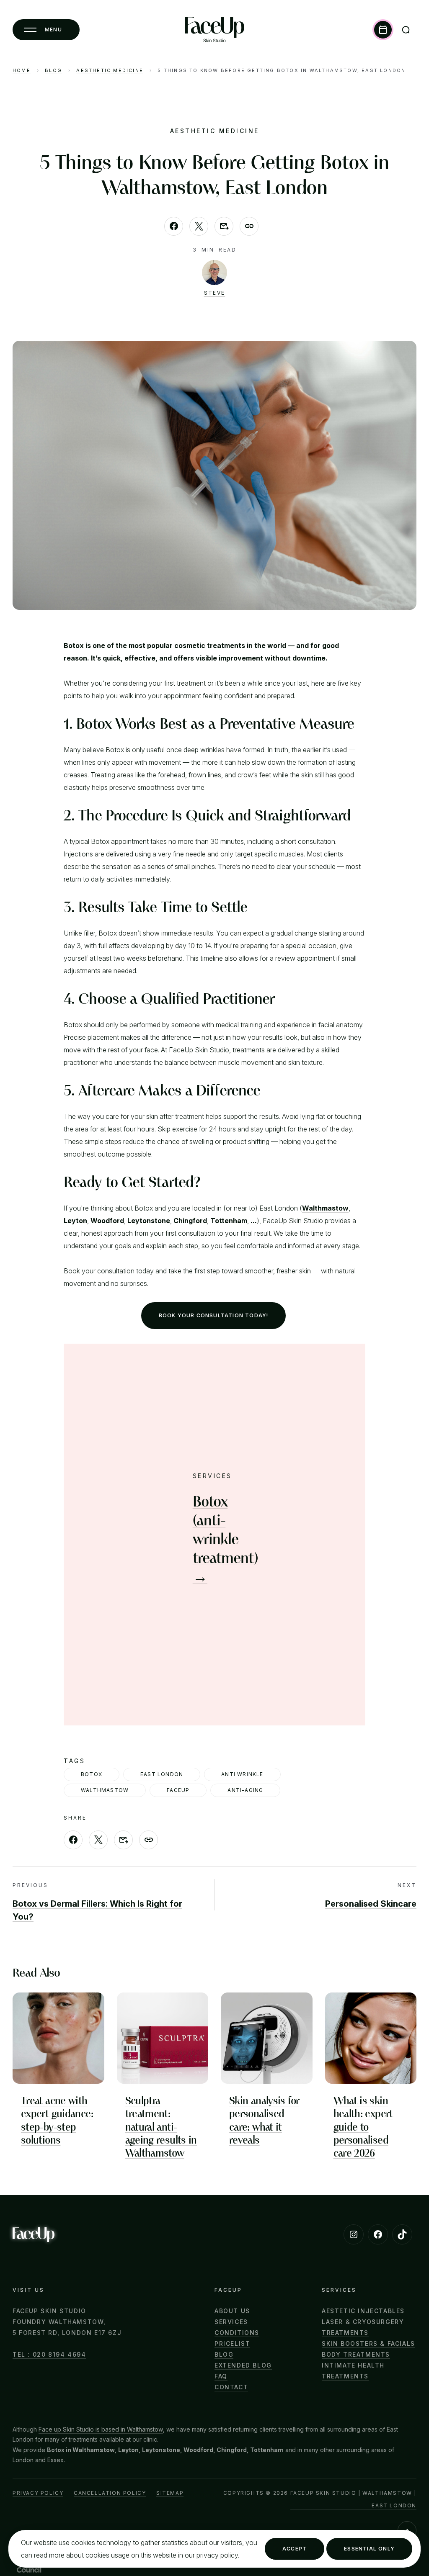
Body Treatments (356, 2354)
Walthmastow (105, 1790)
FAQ (221, 2376)
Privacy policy (38, 2493)
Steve (215, 293)
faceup (178, 1790)
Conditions (237, 2333)
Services (231, 2322)
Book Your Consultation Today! (214, 1315)
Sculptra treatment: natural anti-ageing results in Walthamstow (161, 2127)
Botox (92, 1774)
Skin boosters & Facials (368, 2343)
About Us (232, 2311)
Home (22, 71)
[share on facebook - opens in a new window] (174, 226)
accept (295, 2549)
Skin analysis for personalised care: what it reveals (264, 2120)
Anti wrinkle (242, 1774)
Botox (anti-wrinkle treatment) (225, 1539)
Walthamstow (94, 2450)
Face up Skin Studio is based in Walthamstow (101, 2429)
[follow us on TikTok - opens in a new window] (402, 2234)
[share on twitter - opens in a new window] (199, 226)
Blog (53, 71)
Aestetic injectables (363, 2311)
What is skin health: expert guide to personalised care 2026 (363, 2127)
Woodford (198, 2450)
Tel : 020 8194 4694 (49, 2354)
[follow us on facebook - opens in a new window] (378, 2234)
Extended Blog (243, 2365)
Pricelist (232, 2343)
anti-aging (245, 1790)
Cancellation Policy (110, 2493)
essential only (369, 2549)
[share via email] (224, 226)
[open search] (406, 30)
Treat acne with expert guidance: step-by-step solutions (57, 2120)
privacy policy (217, 2555)
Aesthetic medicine (110, 71)
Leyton (128, 2450)
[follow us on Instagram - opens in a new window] (354, 2234)
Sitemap (170, 2493)
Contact (231, 2387)
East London (162, 1774)
